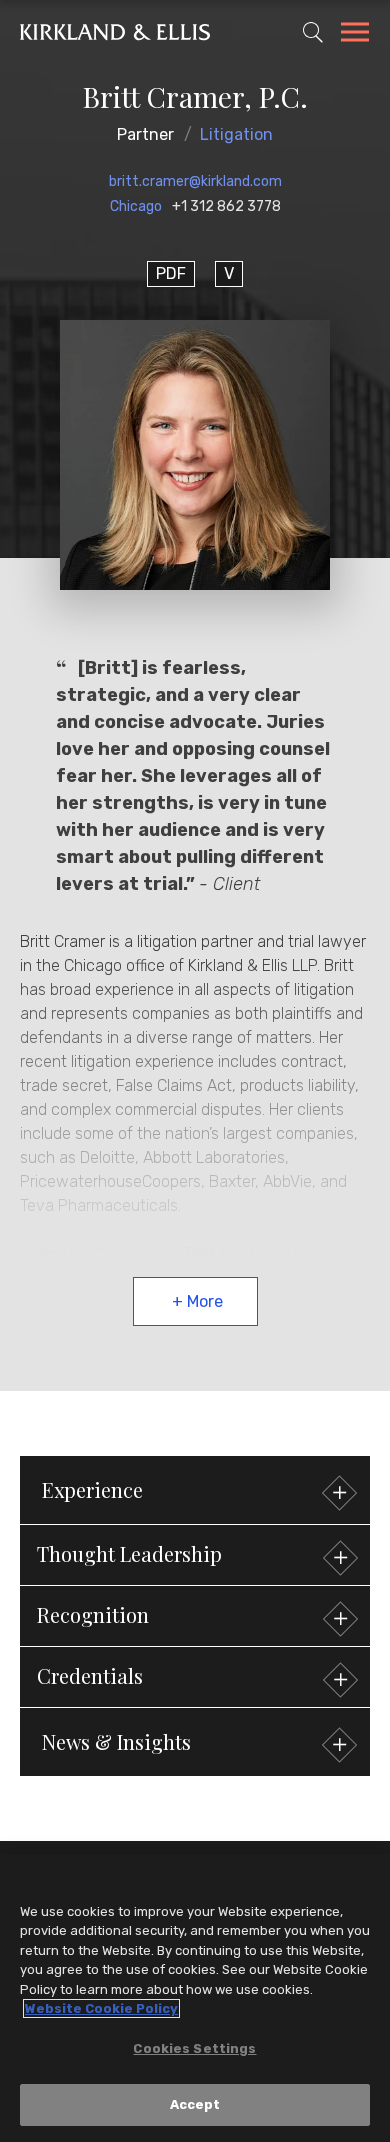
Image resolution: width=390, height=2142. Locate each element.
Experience (92, 1489)
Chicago (136, 206)
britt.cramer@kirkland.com (195, 181)
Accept (195, 2104)
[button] (195, 1555)
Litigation (236, 134)
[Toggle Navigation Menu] (355, 35)
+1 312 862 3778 (226, 206)
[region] (195, 1998)
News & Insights (116, 1741)
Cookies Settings (194, 2048)
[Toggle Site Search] (313, 32)
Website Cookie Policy (101, 2008)
